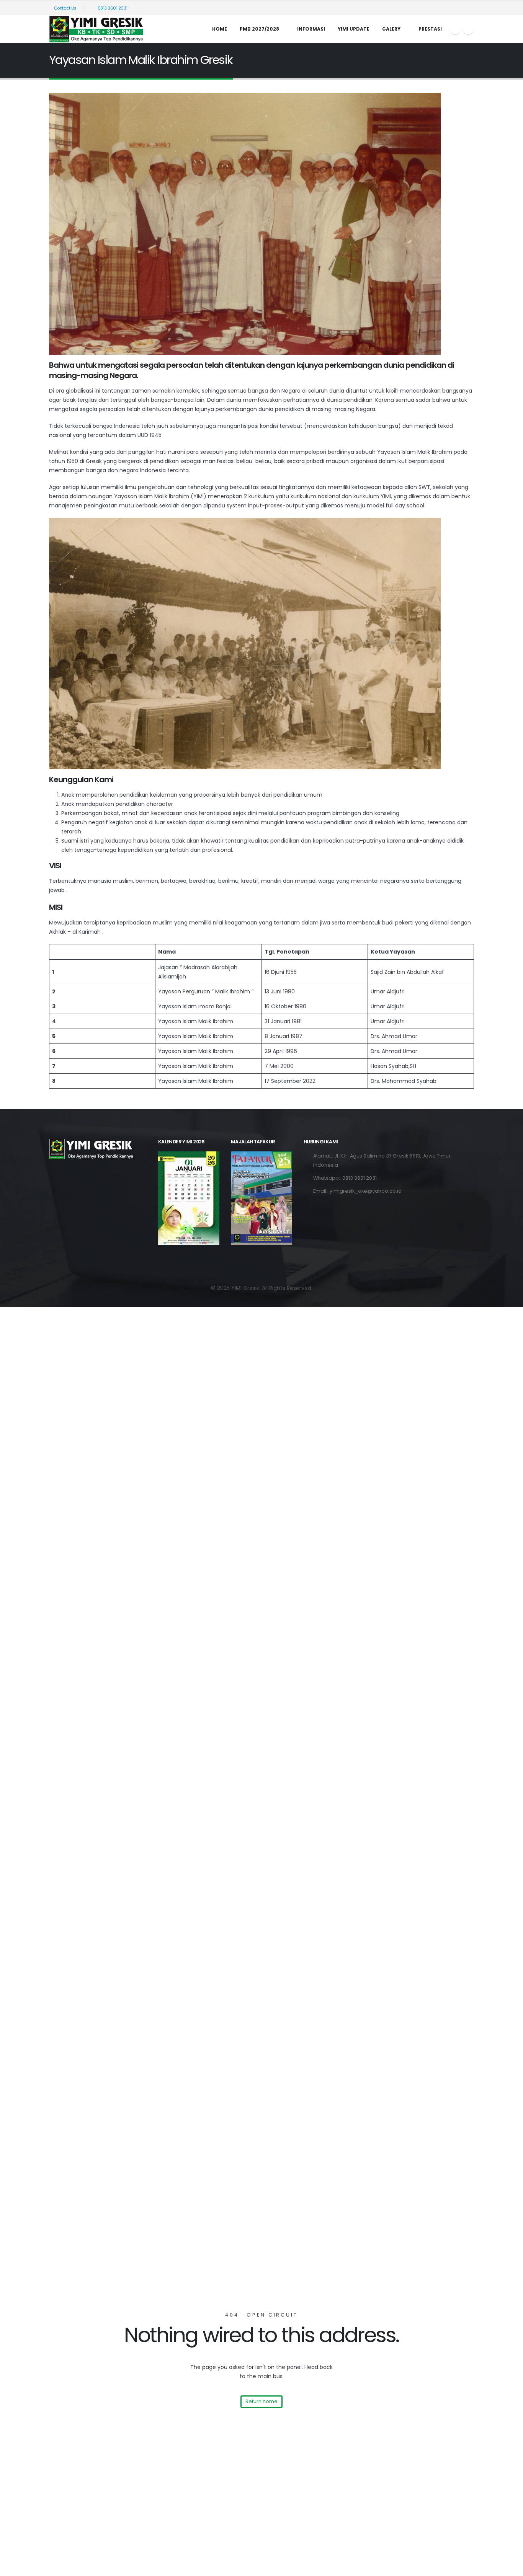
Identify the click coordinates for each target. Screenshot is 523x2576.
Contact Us (65, 8)
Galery (391, 29)
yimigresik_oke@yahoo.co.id (366, 1191)
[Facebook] (455, 29)
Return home (261, 2401)
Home (220, 29)
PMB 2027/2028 (259, 29)
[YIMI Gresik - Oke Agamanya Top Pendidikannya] (97, 29)
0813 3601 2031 (112, 8)
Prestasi (430, 29)
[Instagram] (468, 29)
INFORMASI (311, 29)
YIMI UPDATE (354, 29)
